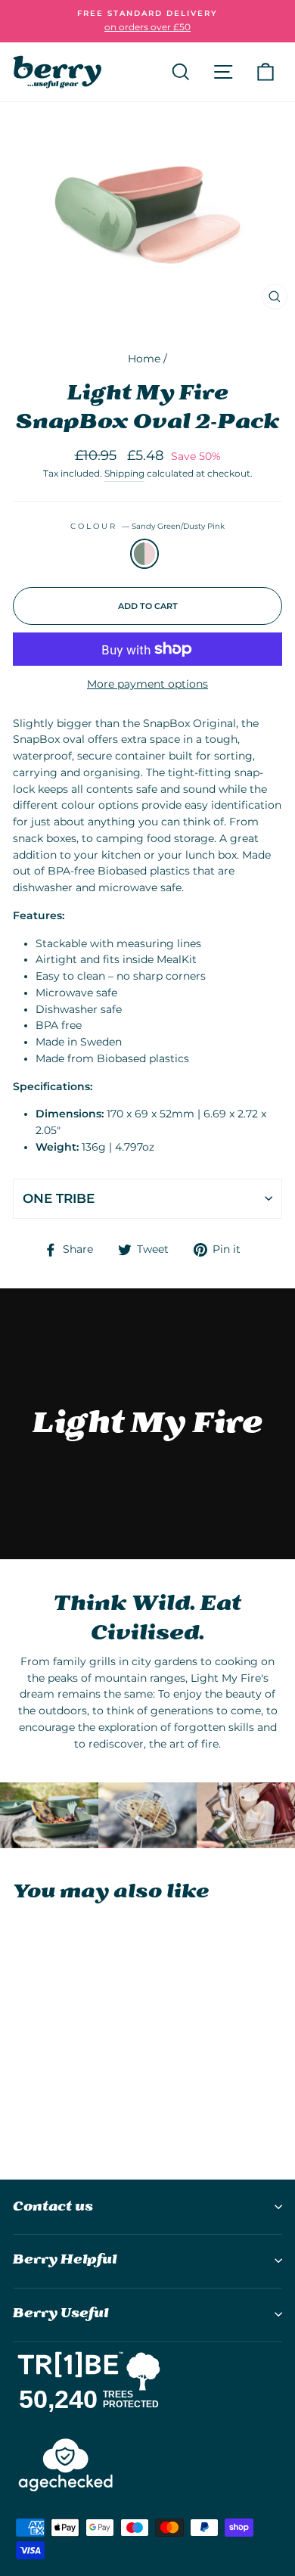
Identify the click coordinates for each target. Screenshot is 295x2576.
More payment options (147, 684)
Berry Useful (61, 2314)
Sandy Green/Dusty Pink (144, 554)
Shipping (124, 474)
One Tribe (59, 1198)
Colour (147, 526)
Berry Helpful (65, 2260)
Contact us (53, 2207)
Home (144, 359)
